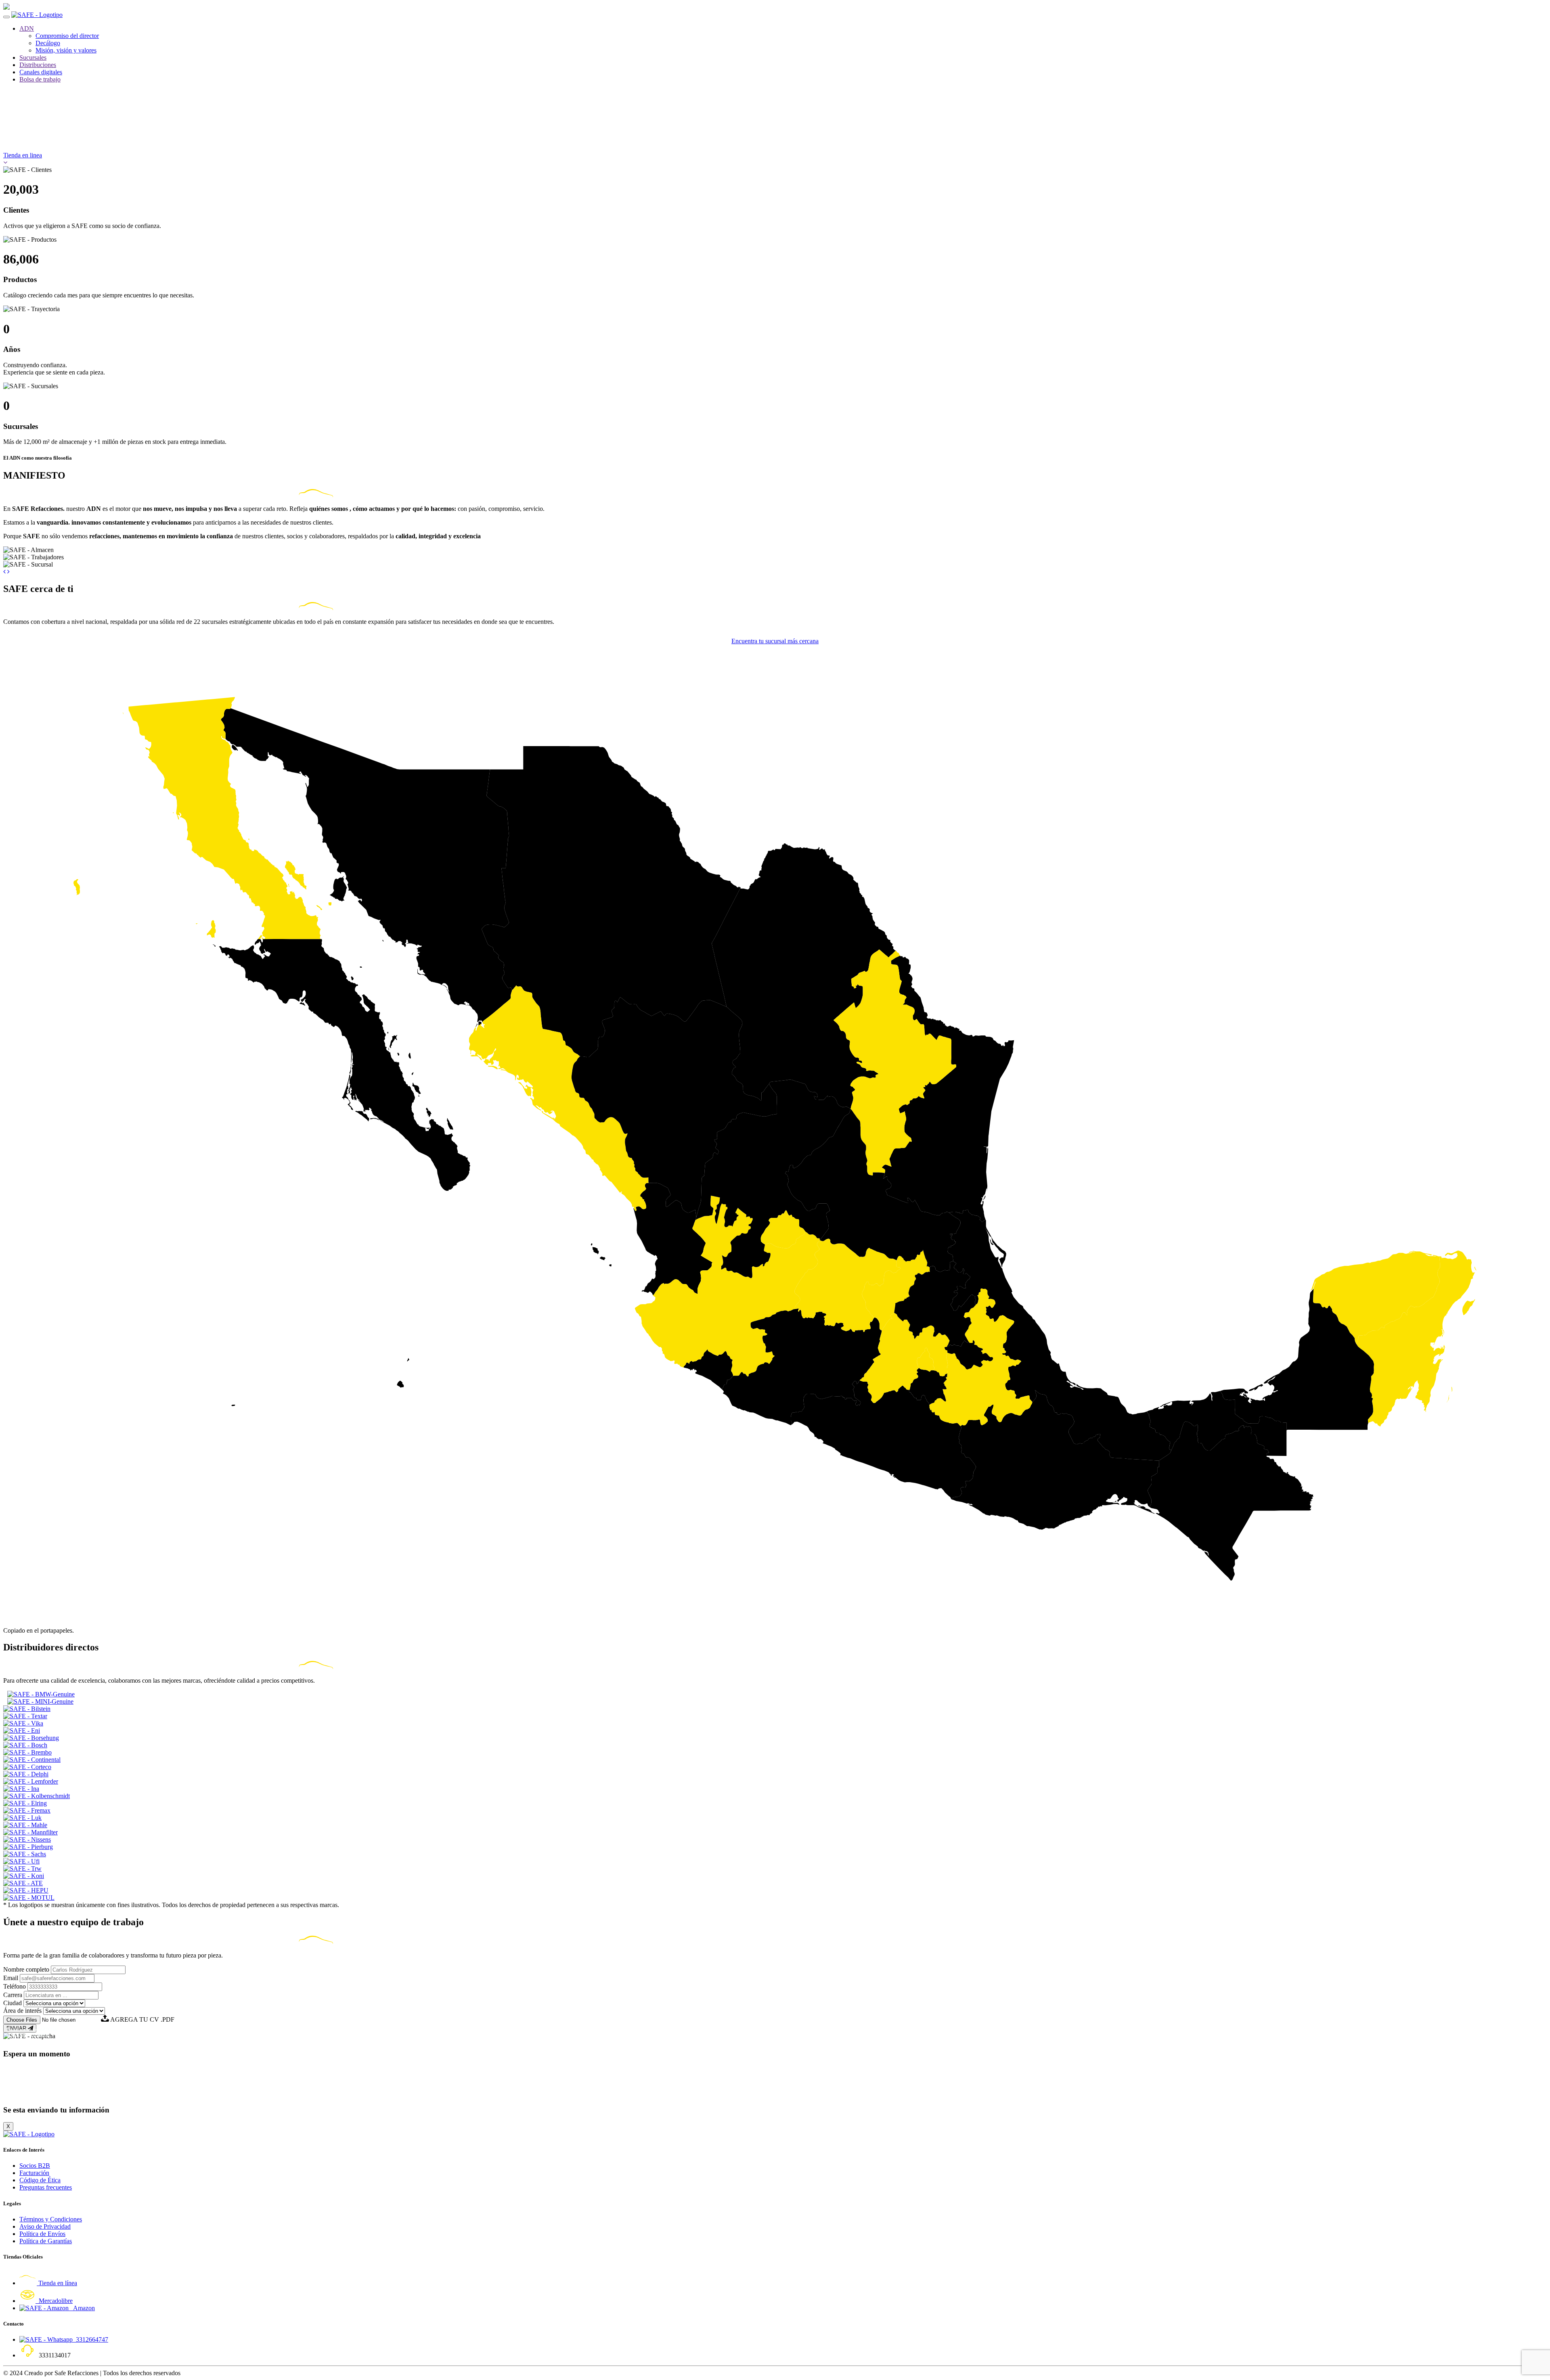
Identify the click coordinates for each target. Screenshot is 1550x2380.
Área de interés (22, 2011)
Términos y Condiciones (51, 2219)
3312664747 (90, 2339)
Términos (39, 2034)
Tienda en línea (57, 2283)
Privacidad (16, 2034)
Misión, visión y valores (66, 50)
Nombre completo (26, 1969)
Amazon (82, 2308)
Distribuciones (38, 65)
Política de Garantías (46, 2241)
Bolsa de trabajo (40, 79)
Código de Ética (40, 2180)
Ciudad (13, 2003)
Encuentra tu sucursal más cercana (775, 641)
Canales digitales (41, 72)
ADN (27, 28)
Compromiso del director (67, 36)
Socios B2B (35, 2166)
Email (11, 1978)
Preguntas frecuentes (46, 2187)
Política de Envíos (42, 2234)
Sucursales (33, 58)
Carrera (13, 1995)
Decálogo (48, 43)
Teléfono (15, 1986)
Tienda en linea (23, 155)
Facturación (34, 2173)
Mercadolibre (54, 2301)
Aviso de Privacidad (45, 2226)
